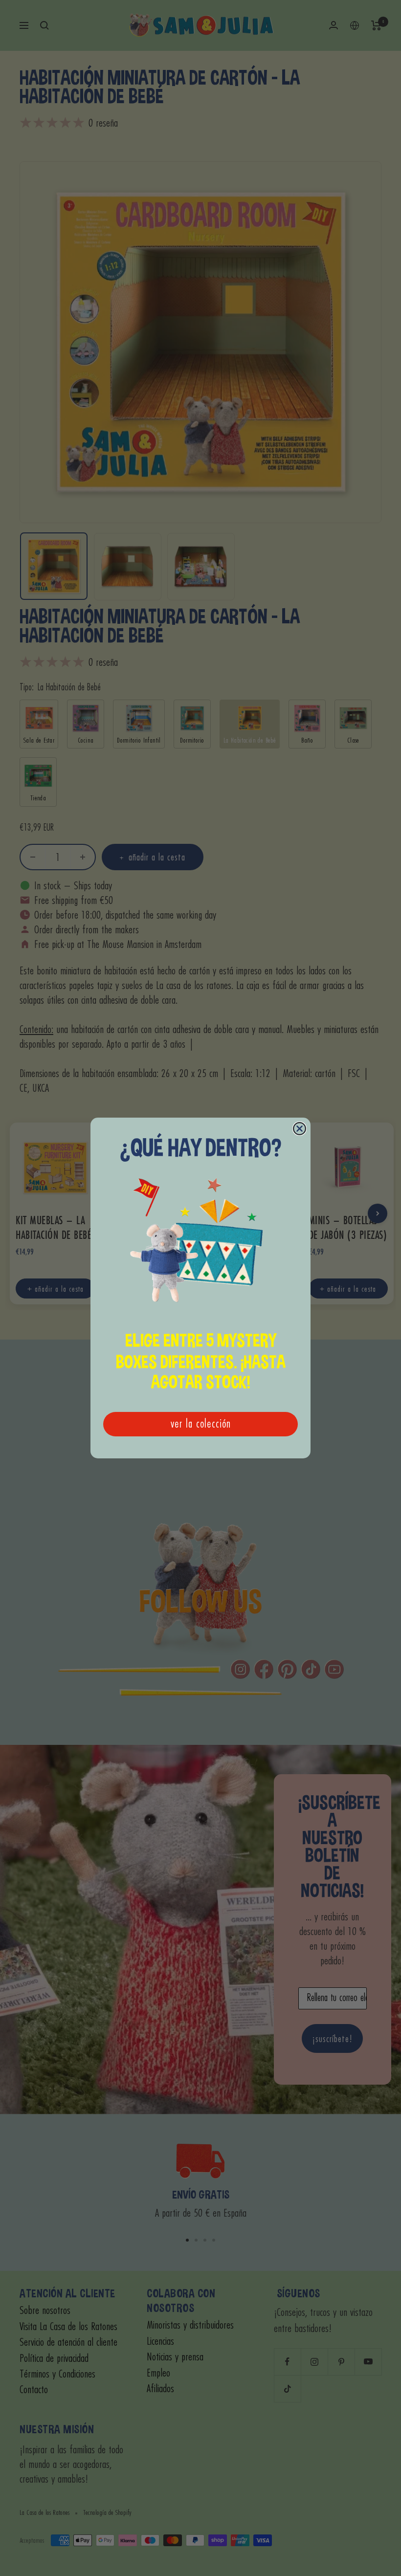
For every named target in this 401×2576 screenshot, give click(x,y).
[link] (200, 1246)
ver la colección (201, 1424)
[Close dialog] (300, 1129)
